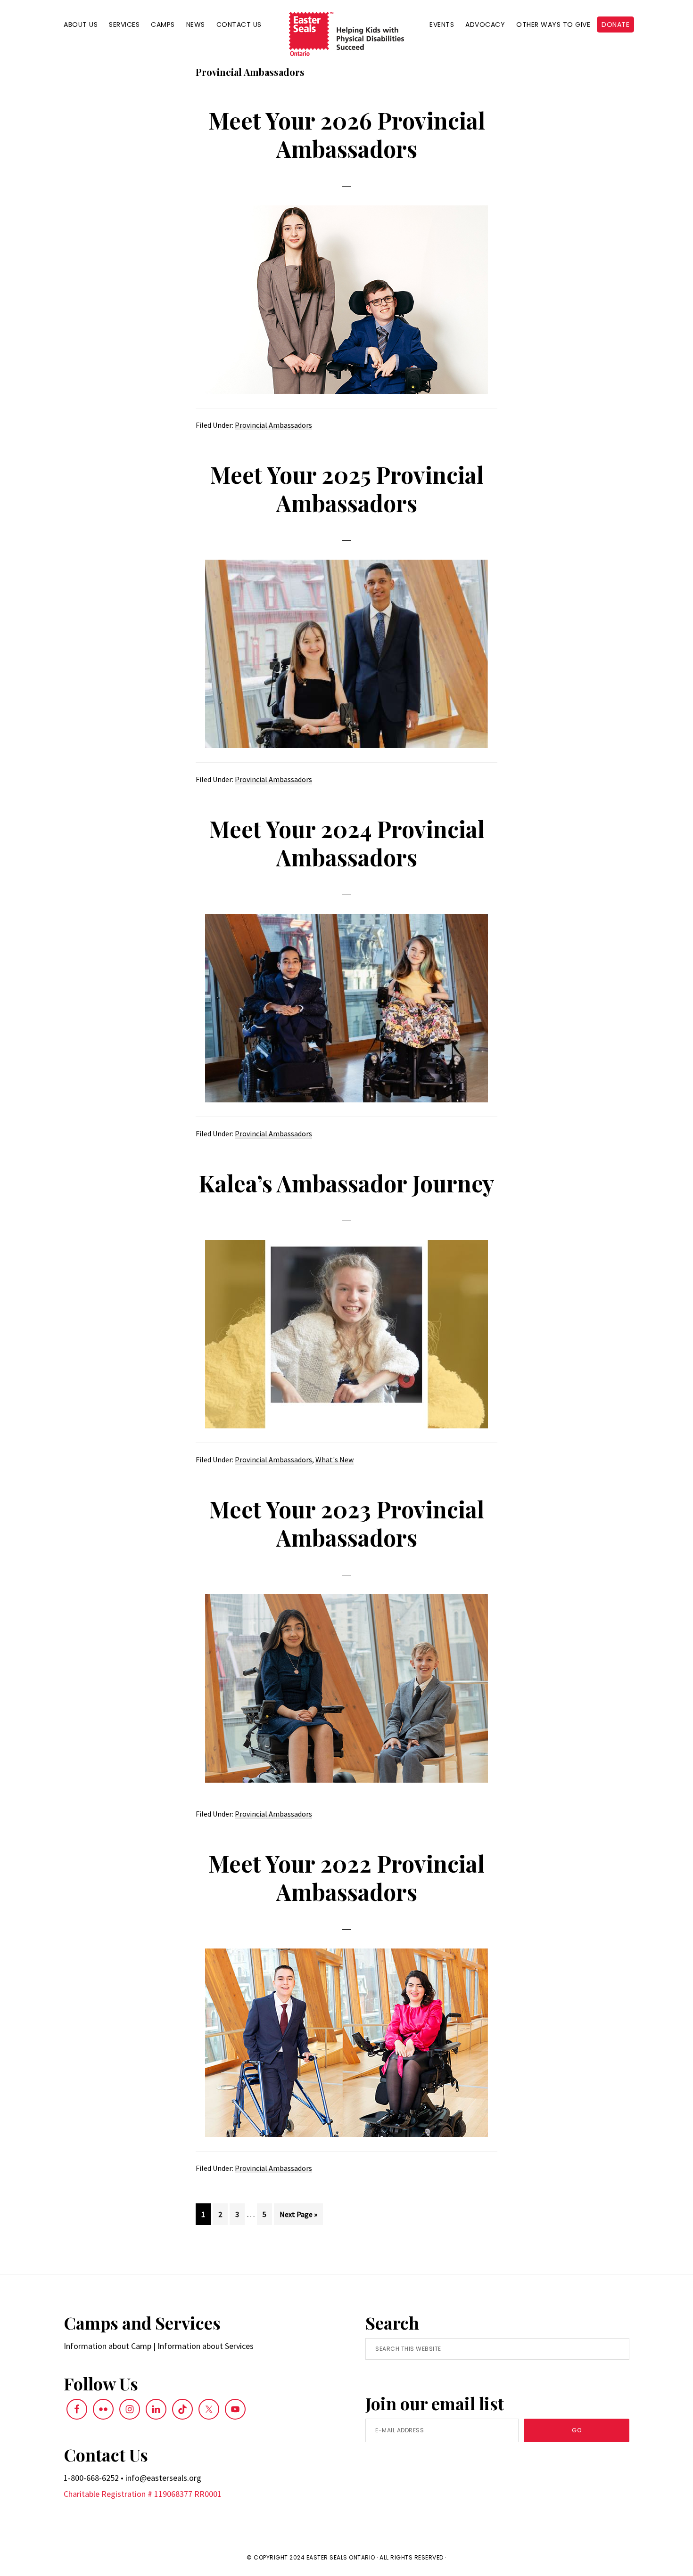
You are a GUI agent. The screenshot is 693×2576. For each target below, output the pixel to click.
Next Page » (298, 2217)
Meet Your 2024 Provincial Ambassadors (347, 843)
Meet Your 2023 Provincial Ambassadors (346, 1523)
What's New (334, 1459)
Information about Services (206, 2346)
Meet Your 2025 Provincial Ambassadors (347, 489)
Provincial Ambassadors (273, 425)
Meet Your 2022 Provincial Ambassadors (346, 1877)
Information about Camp (107, 2346)
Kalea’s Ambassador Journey (346, 1183)
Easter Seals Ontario (341, 2557)
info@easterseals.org (163, 2478)
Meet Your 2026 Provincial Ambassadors (347, 134)
